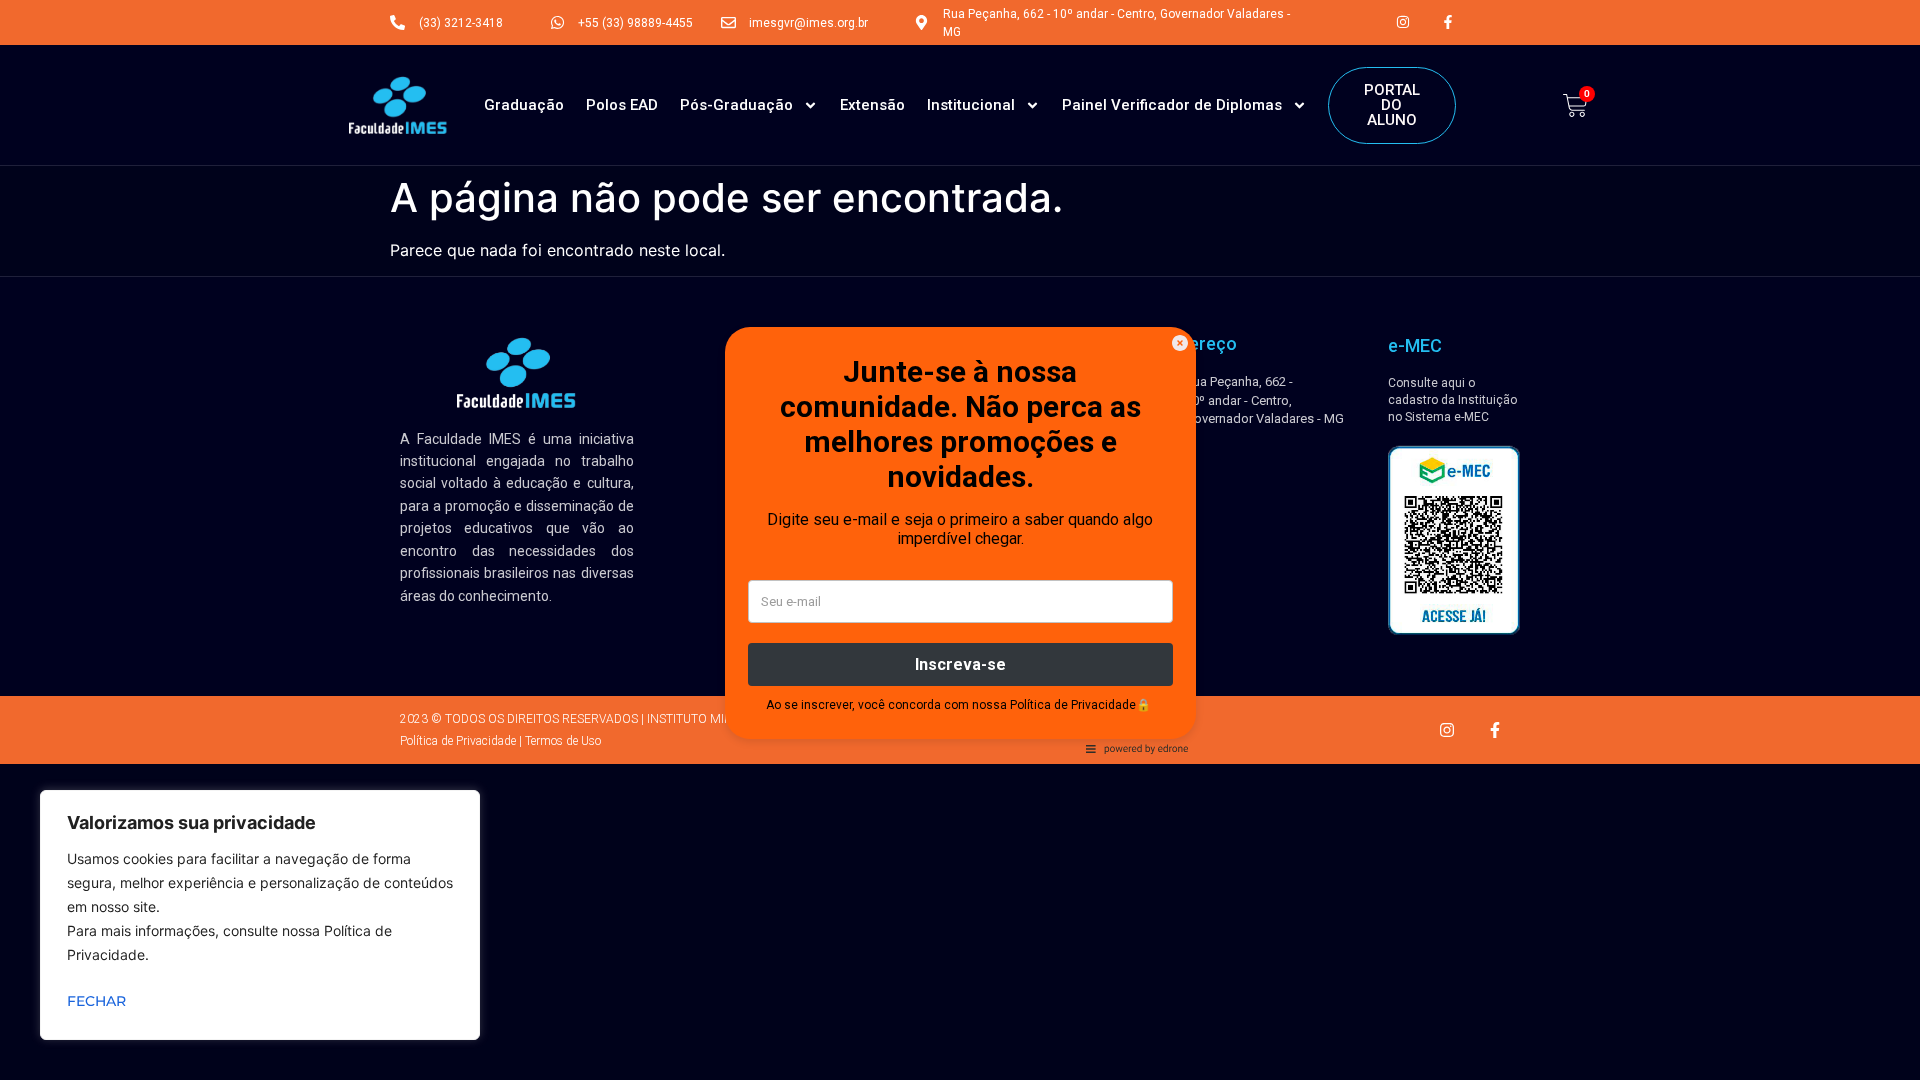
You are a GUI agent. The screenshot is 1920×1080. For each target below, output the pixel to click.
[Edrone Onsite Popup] (960, 540)
